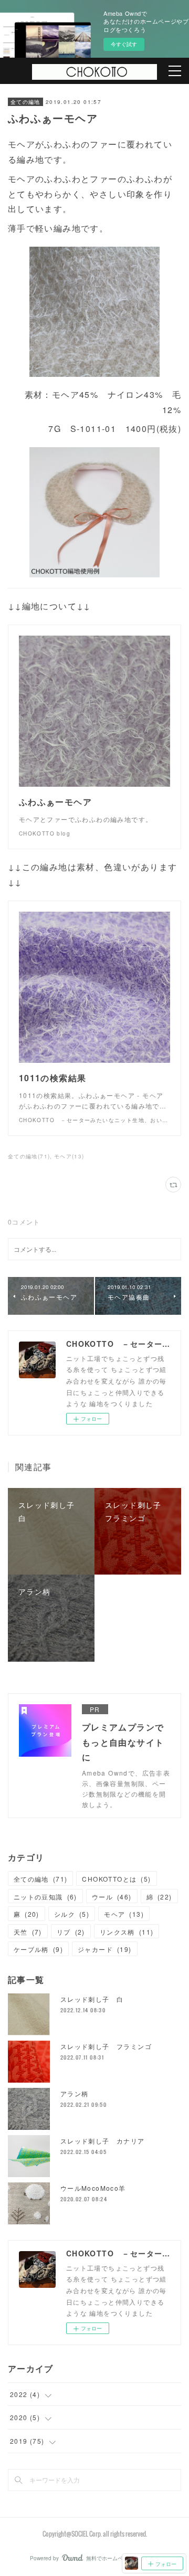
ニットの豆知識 (45, 1897)
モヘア (124, 1914)
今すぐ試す (124, 44)
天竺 (28, 1932)
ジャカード (105, 1949)
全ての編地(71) (29, 1156)
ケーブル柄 (38, 1949)
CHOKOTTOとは (116, 1879)
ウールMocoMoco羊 (93, 2188)
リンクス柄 (127, 1932)
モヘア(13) (69, 1156)
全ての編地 (25, 102)
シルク (72, 1914)
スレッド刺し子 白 (92, 1999)
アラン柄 (75, 2093)
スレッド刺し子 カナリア (103, 2141)
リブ (71, 1932)
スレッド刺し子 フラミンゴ (106, 2046)
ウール (112, 1897)
